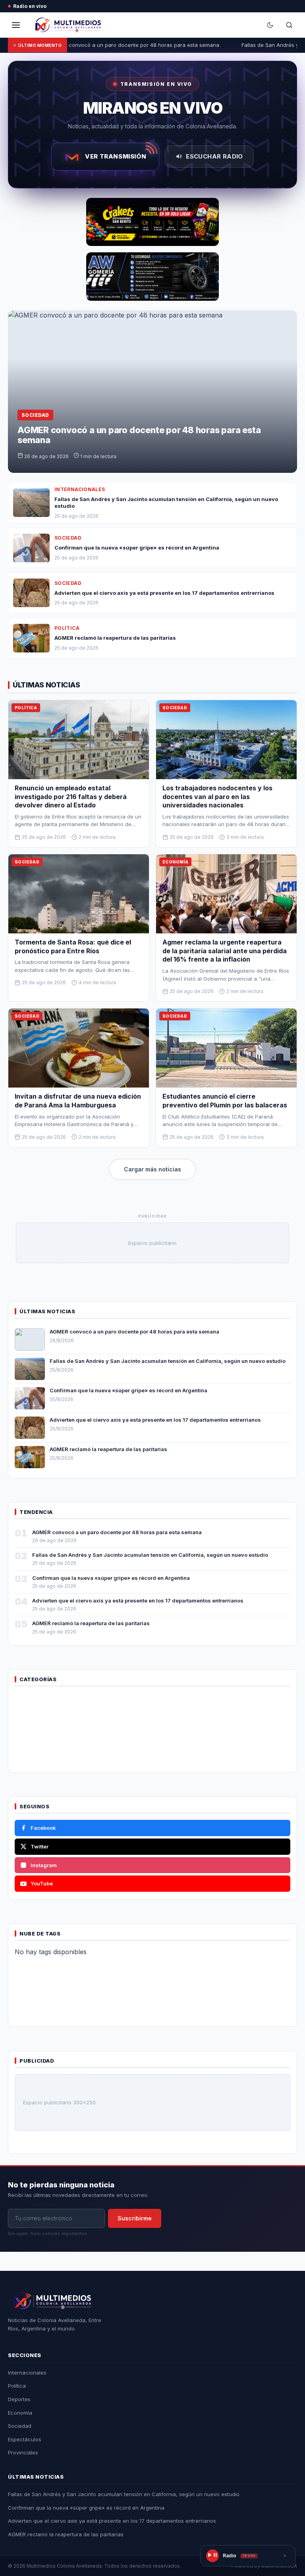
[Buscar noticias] (289, 25)
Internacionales (27, 2373)
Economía (20, 2413)
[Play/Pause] (212, 2556)
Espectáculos (25, 2439)
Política (17, 2386)
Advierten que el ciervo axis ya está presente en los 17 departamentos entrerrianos (155, 1420)
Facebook (43, 1828)
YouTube (42, 1883)
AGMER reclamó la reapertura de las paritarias (108, 1449)
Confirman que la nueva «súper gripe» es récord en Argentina (128, 1390)
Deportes (19, 2399)
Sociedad (20, 2426)
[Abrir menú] (16, 25)
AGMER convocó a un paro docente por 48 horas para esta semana (128, 45)
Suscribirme (135, 2218)
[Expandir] (285, 2556)
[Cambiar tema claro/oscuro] (270, 25)
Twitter (40, 1846)
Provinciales (23, 2452)
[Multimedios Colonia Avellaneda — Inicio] (67, 25)
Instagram (44, 1865)
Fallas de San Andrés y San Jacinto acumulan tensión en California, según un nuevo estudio (168, 1361)
